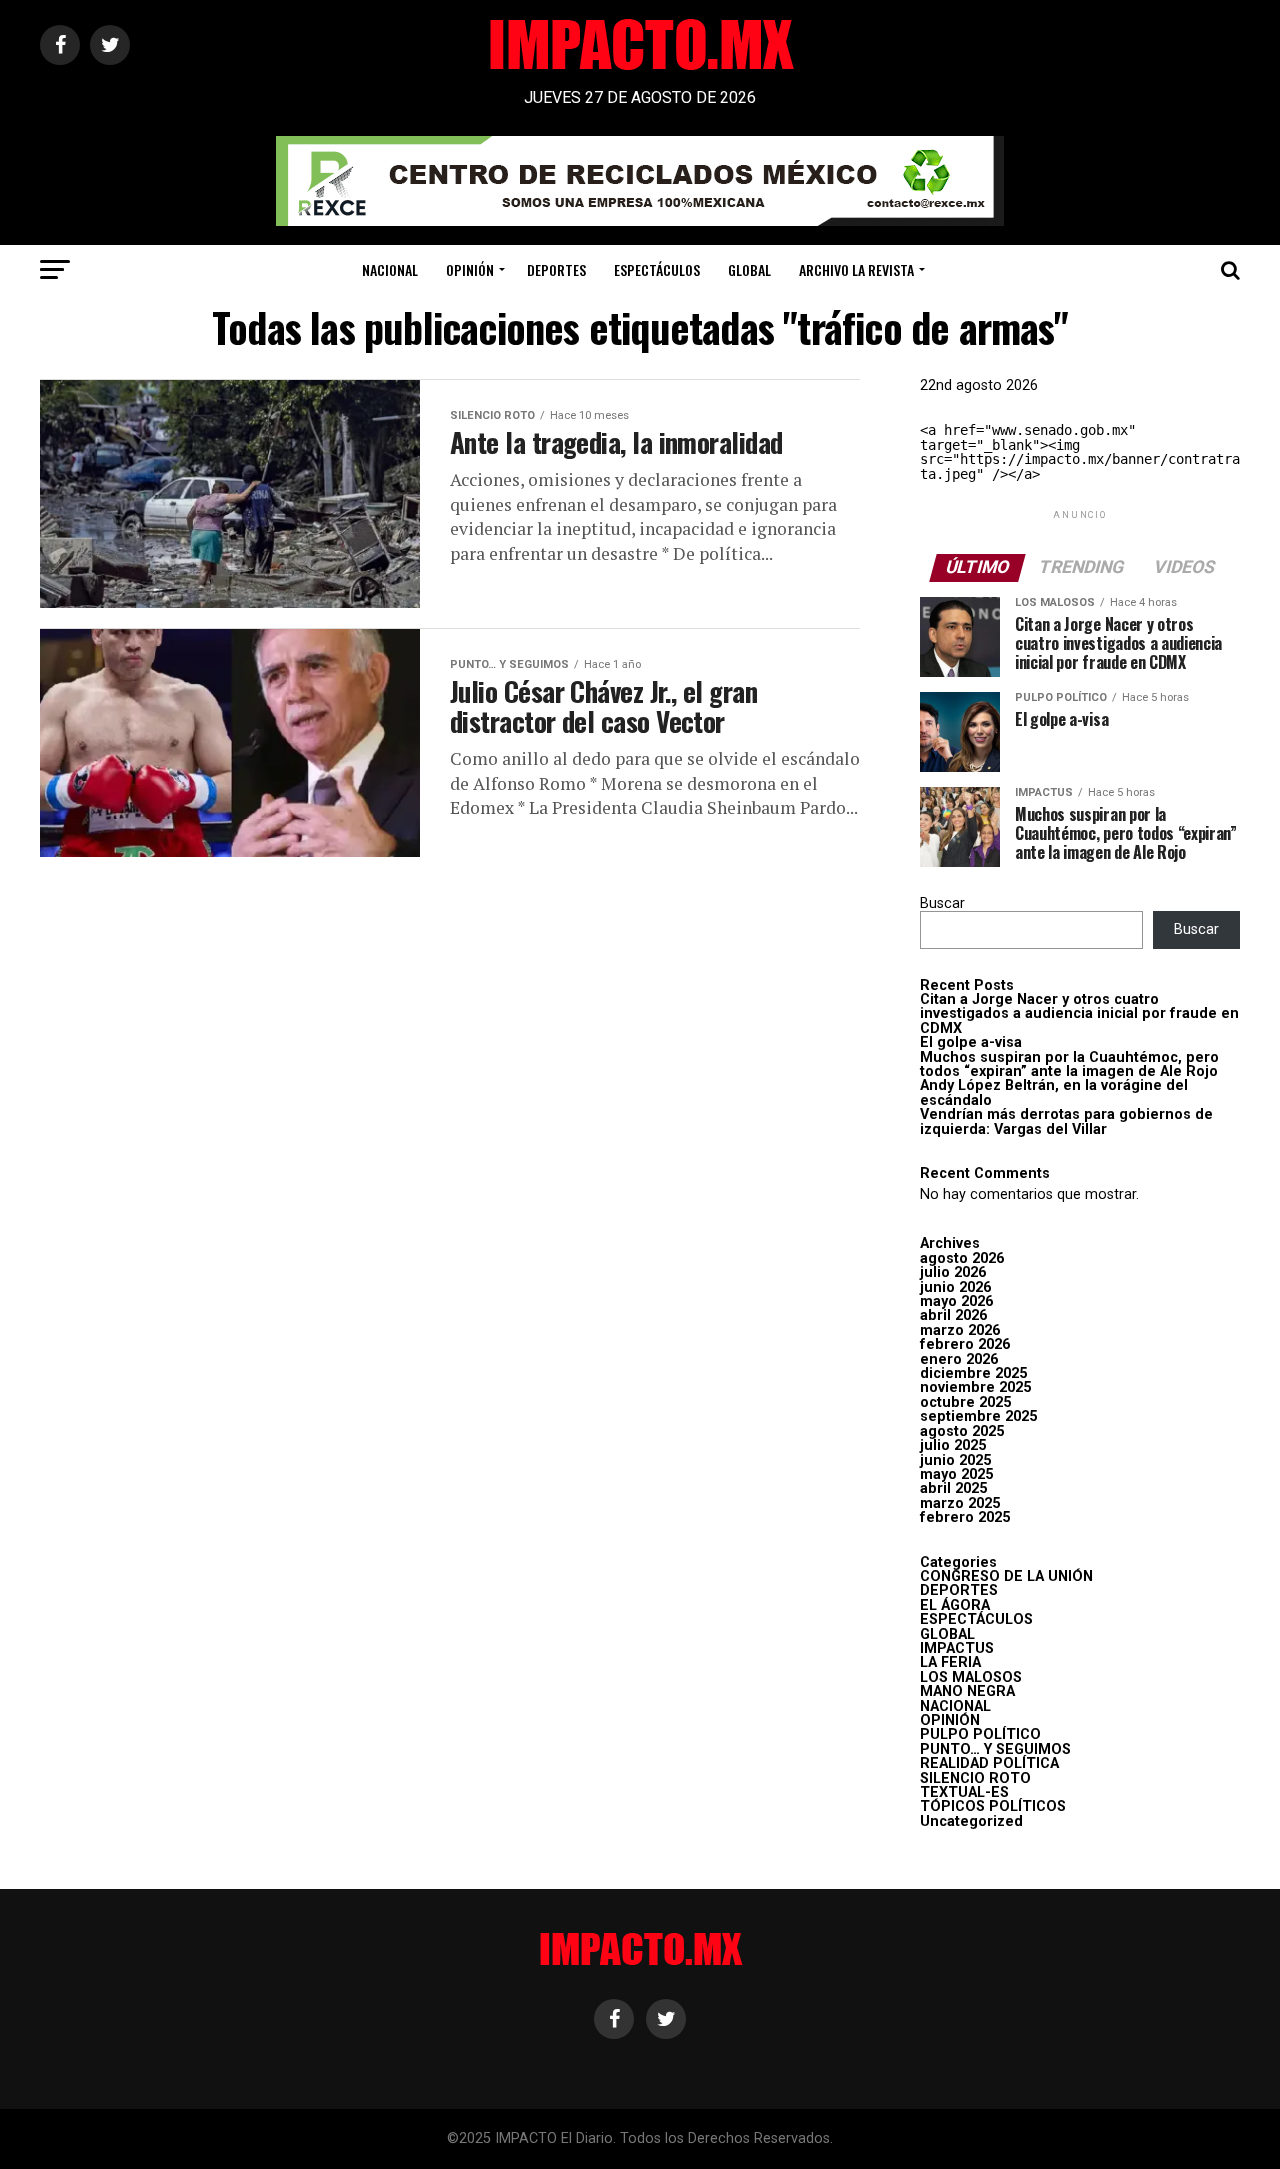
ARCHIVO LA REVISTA (856, 269)
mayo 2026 (956, 1301)
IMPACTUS (957, 1648)
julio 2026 (953, 1272)
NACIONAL (390, 269)
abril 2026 (953, 1315)
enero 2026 (959, 1359)
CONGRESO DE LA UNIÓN (1006, 1576)
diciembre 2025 (973, 1373)
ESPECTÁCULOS (657, 269)
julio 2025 (953, 1445)
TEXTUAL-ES (964, 1792)
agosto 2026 (962, 1258)
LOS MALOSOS (971, 1677)
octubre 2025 (965, 1402)
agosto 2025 (962, 1431)
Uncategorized (971, 1821)
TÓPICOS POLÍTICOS (993, 1806)
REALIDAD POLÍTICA (989, 1763)
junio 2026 (955, 1287)
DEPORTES (556, 269)
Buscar (942, 903)
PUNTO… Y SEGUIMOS (995, 1749)
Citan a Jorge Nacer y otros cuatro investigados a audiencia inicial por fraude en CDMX (1079, 1014)
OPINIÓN (470, 269)
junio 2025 (955, 1460)
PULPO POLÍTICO (980, 1734)
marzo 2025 (960, 1503)
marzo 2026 (960, 1330)
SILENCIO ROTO (975, 1778)
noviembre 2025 (975, 1387)
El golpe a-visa (971, 1042)
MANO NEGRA (967, 1691)
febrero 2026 (965, 1344)
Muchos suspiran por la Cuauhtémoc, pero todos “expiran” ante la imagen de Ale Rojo (1069, 1064)
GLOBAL (749, 269)
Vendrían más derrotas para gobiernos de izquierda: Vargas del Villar (1066, 1121)
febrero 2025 (965, 1517)
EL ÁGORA (955, 1605)
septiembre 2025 (978, 1416)
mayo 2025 (956, 1474)
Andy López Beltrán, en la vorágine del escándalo (1054, 1092)
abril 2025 (953, 1488)
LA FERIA (950, 1662)
